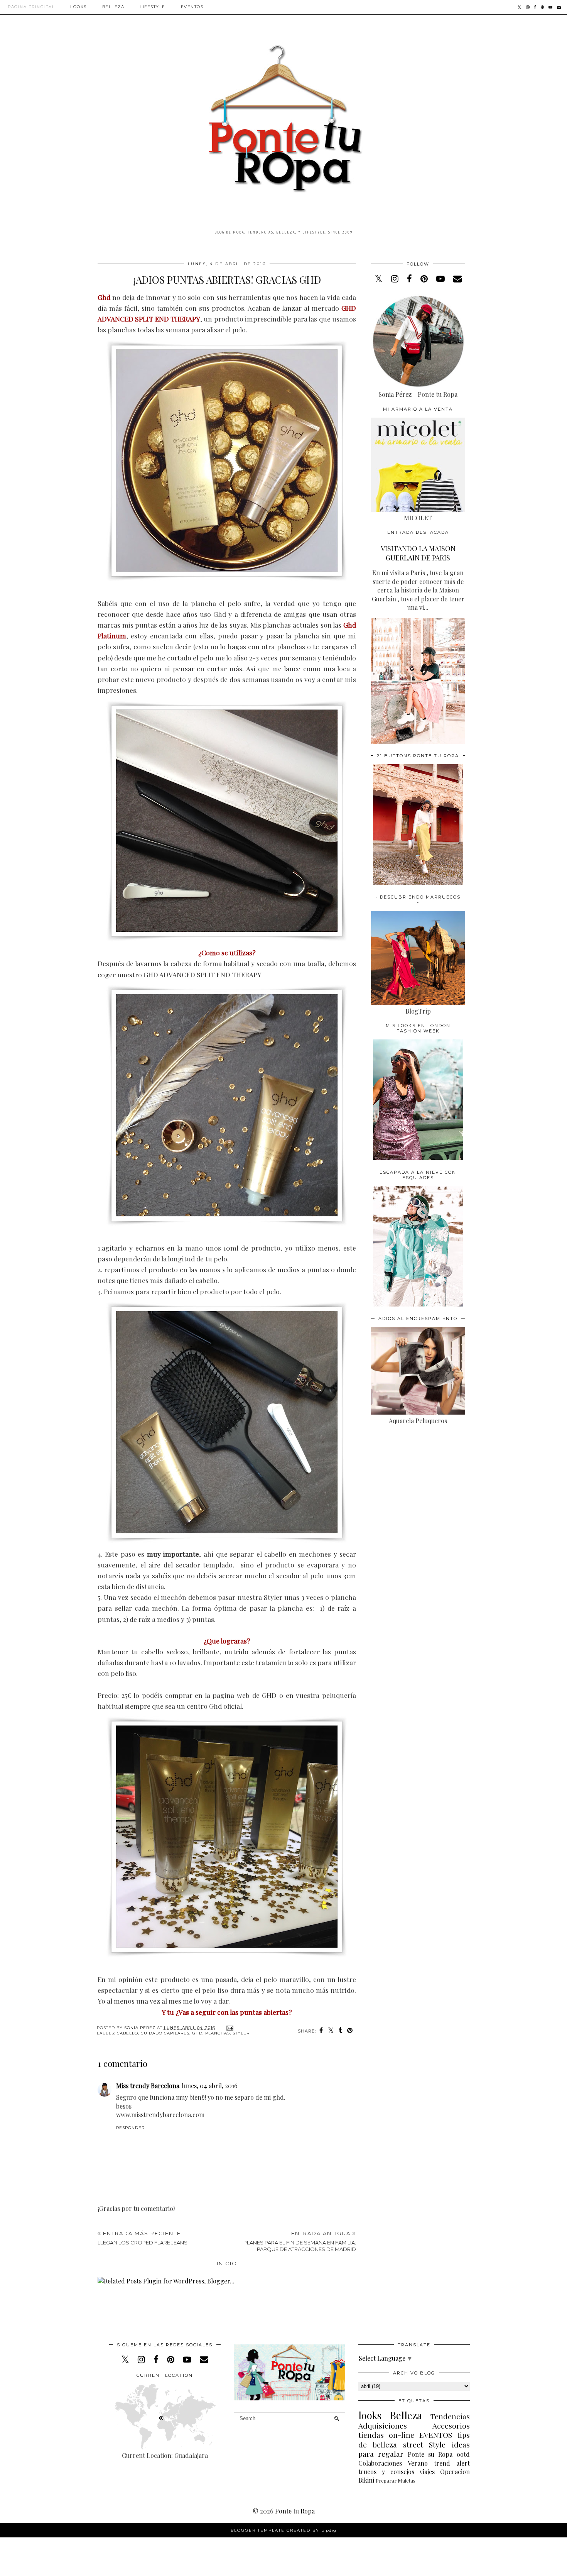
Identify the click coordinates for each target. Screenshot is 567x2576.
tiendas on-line (386, 2435)
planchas (218, 2033)
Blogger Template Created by (283, 2530)
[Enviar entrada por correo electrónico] (229, 2028)
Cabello (127, 2033)
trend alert (452, 2463)
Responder (130, 2128)
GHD (197, 2033)
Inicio (227, 2263)
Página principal (31, 7)
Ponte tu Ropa (295, 2511)
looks (370, 2415)
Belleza (113, 7)
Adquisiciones (383, 2425)
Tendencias (450, 2416)
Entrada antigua (300, 2241)
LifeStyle (153, 7)
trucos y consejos (386, 2472)
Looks (78, 7)
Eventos (192, 7)
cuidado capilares (165, 2033)
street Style (424, 2444)
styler (241, 2033)
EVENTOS (436, 2435)
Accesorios (451, 2425)
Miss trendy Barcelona (148, 2086)
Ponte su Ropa (430, 2454)
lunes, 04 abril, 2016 (210, 2086)
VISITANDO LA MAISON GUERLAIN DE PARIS (418, 553)
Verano (418, 2463)
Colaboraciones (380, 2463)
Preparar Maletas (396, 2480)
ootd (463, 2454)
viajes (427, 2472)
